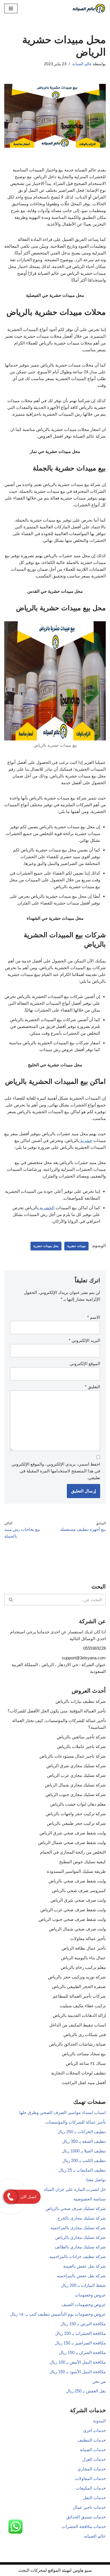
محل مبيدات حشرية (46, 1246)
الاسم (94, 1317)
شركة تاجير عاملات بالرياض (81, 1746)
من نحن (99, 2381)
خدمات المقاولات (90, 2478)
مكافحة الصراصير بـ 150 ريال (80, 2343)
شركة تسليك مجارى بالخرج (82, 2218)
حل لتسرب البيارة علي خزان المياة (75, 2189)
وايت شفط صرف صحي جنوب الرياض (72, 1919)
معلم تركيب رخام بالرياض (83, 1967)
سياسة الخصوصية (90, 2199)
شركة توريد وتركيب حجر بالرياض (77, 1977)
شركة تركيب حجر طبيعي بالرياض (76, 1823)
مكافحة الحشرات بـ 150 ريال (81, 2333)
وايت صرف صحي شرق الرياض (78, 1900)
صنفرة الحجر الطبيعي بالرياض (79, 1987)
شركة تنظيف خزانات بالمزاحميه (78, 2256)
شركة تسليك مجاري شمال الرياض (75, 1785)
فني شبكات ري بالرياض (85, 2035)
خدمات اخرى (94, 2430)
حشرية (86, 1140)
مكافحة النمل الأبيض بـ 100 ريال (78, 2362)
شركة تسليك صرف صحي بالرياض (76, 2208)
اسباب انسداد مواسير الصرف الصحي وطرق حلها (62, 2112)
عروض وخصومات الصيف (84, 2304)
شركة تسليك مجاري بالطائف (80, 2247)
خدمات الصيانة (93, 2450)
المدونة (99, 2421)
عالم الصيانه (95, 2536)
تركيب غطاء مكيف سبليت (83, 2006)
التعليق (93, 1387)
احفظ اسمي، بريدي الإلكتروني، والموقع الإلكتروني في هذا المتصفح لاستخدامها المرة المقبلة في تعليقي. (56, 1471)
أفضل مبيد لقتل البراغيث (84, 2083)
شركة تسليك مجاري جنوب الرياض (76, 1794)
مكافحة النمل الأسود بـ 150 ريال (78, 2372)
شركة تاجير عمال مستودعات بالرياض (73, 1756)
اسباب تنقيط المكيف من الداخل (78, 2025)
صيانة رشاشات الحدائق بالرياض (77, 2044)
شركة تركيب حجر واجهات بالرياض (76, 1814)
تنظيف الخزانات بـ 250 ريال (82, 2132)
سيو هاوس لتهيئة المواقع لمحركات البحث (55, 2570)
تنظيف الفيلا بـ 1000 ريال (84, 2151)
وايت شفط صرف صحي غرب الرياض (73, 1910)
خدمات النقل (94, 2498)
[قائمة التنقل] (11, 8)
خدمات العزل (94, 2459)
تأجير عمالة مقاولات (88, 1938)
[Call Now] (10, 2197)
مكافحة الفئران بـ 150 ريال (82, 2352)
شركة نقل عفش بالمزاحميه (81, 2276)
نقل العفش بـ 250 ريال (86, 2391)
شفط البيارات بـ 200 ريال (83, 2285)
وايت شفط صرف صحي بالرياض (77, 1881)
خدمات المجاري (92, 2469)
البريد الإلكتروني (84, 1340)
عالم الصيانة (82, 64)
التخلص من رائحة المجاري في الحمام (73, 1852)
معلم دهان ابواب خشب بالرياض (78, 1804)
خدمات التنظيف (92, 2440)
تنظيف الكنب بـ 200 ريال (84, 2160)
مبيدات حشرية (76, 1246)
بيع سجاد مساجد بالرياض (84, 2054)
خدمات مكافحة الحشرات (84, 2526)
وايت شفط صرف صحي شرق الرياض (73, 1833)
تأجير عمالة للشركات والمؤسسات (76, 2122)
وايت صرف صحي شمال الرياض (77, 1929)
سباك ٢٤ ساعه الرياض (86, 2063)
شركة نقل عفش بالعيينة (84, 2266)
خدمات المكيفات (91, 2488)
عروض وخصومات (90, 2295)
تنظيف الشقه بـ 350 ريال (84, 2141)
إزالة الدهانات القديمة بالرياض (79, 2015)
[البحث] (11, 1600)
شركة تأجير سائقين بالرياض (81, 1737)
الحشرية (47, 1208)
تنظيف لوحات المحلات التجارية (78, 2073)
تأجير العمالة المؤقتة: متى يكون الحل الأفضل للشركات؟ (57, 1711)
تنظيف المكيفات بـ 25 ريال (82, 2170)
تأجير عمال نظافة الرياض (84, 1948)
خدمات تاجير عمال (89, 2507)
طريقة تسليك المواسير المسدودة (76, 1871)
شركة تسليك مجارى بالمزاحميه (78, 2228)
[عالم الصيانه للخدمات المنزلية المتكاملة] (89, 8)
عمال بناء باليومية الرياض (83, 1958)
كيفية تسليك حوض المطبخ (82, 1862)
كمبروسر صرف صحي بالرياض (79, 1890)
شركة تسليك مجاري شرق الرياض (76, 1766)
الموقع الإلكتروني (85, 1364)
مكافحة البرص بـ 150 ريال (83, 2324)
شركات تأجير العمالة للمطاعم (79, 1996)
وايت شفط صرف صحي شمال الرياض (72, 1842)
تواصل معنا (96, 2180)
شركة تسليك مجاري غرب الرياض (76, 1775)
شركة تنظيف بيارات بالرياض (81, 1701)
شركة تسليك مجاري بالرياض (81, 2237)
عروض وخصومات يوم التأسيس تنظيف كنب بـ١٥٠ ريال (58, 2314)
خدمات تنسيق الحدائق (86, 2517)
